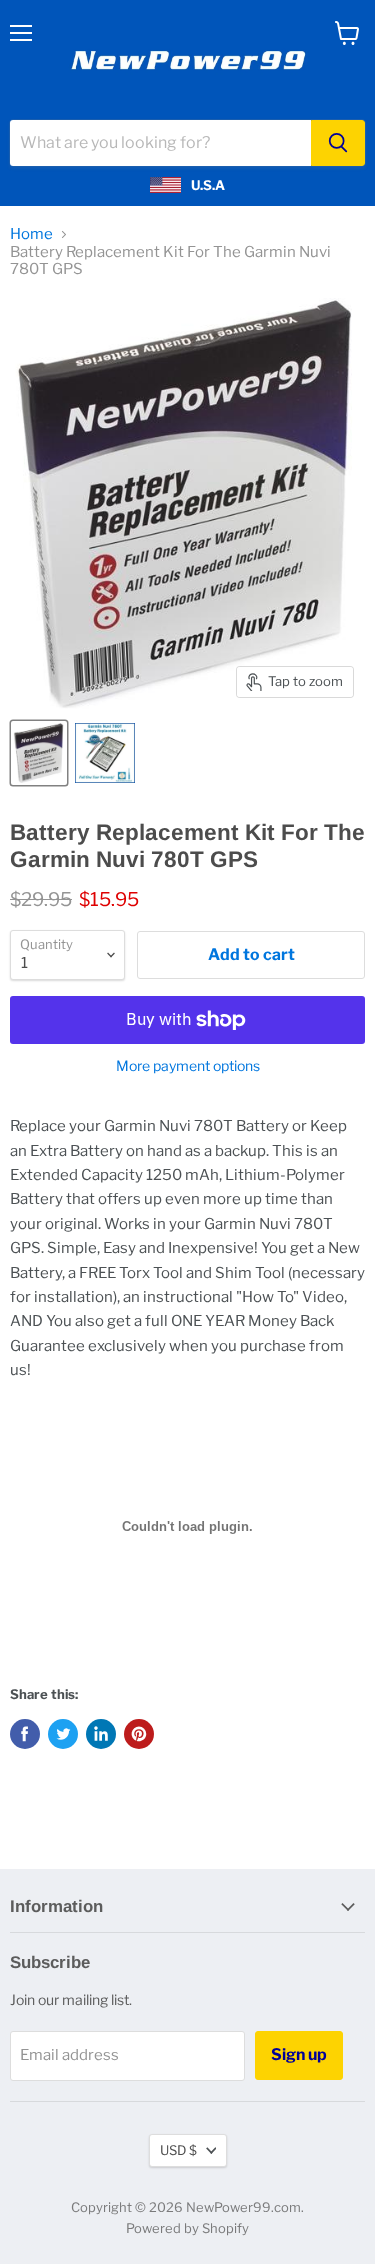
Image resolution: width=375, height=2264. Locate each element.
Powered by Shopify (187, 2228)
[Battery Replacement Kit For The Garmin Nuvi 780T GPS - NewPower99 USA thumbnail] (39, 753)
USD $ (178, 2150)
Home (31, 234)
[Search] (338, 143)
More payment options (188, 1066)
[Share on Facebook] (25, 1734)
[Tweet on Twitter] (63, 1734)
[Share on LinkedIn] (101, 1734)
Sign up (299, 2054)
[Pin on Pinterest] (139, 1734)
